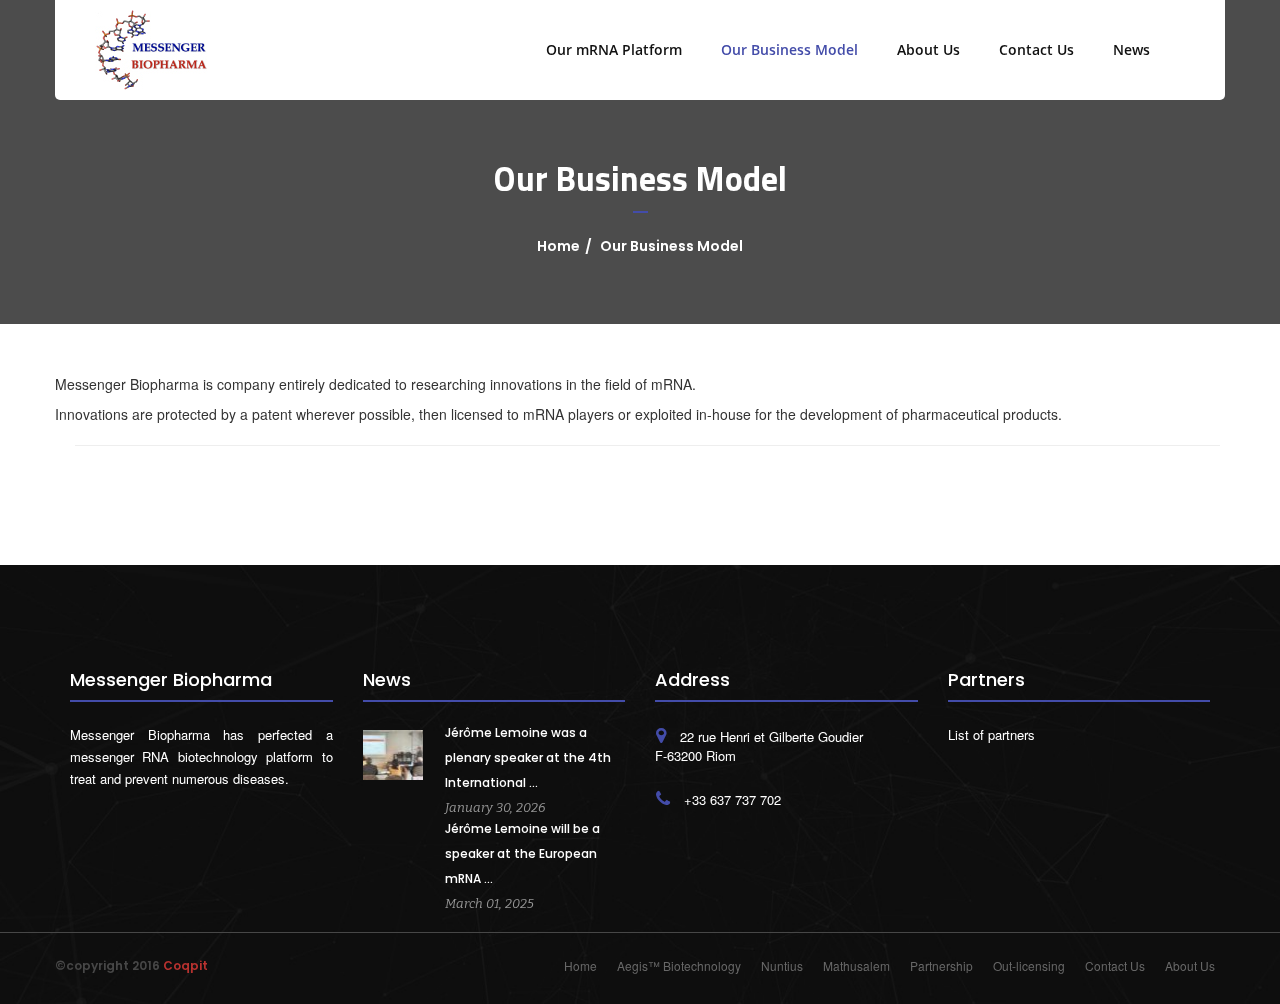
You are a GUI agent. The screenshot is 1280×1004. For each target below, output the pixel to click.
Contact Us (1036, 49)
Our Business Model (789, 49)
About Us (928, 49)
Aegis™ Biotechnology (679, 965)
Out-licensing (1029, 965)
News (1131, 49)
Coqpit (185, 965)
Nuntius (782, 965)
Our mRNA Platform (614, 49)
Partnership (941, 965)
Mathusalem (856, 965)
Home (558, 246)
